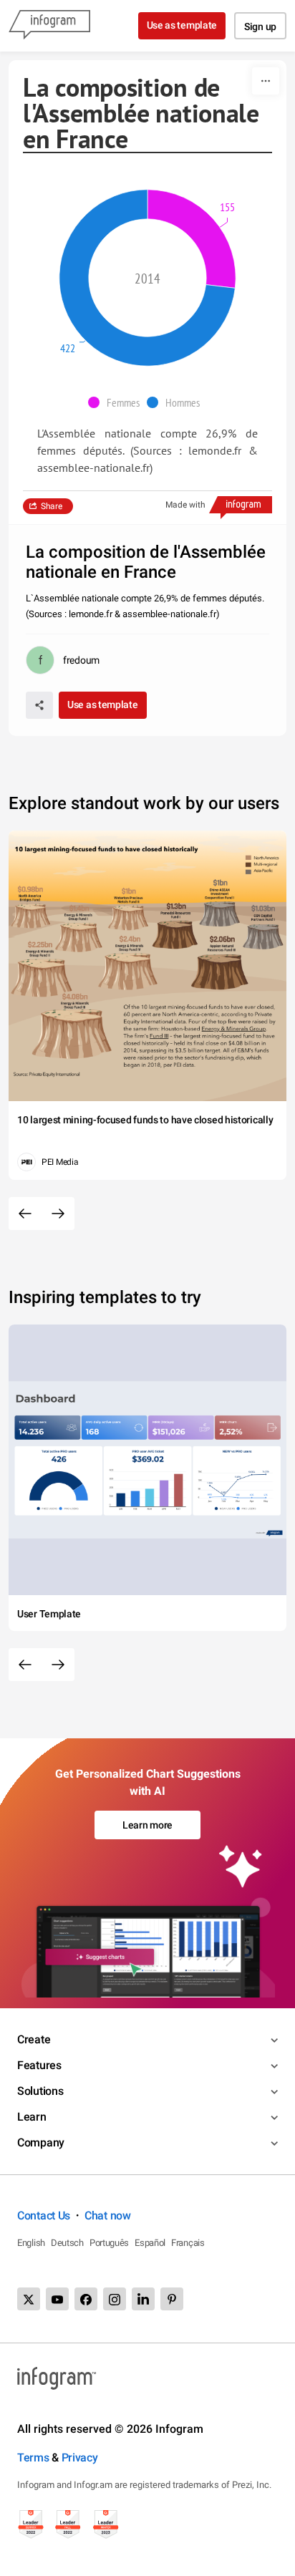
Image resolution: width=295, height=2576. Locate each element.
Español (150, 2243)
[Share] (39, 705)
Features (39, 2065)
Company (41, 2142)
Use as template (182, 25)
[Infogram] (49, 26)
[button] (117, 402)
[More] (266, 81)
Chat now (108, 2216)
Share (52, 506)
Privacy (80, 2458)
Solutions (40, 2091)
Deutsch (67, 2243)
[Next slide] (58, 1214)
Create (34, 2039)
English (31, 2243)
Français (188, 2243)
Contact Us (44, 2216)
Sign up (260, 26)
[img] (192, 239)
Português (109, 2243)
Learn (32, 2117)
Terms (33, 2458)
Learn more (147, 1825)
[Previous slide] (25, 1214)
